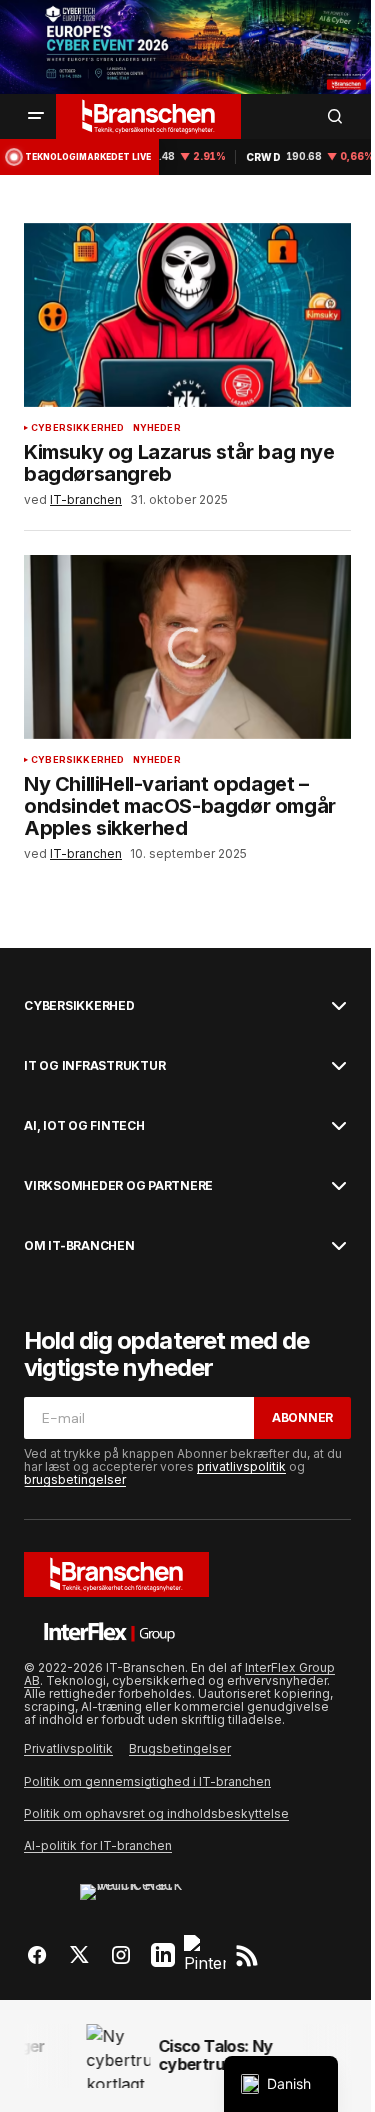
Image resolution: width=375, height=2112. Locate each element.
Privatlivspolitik (68, 1748)
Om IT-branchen (79, 1246)
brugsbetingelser (75, 1479)
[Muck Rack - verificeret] (142, 1898)
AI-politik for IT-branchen (98, 1845)
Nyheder (157, 428)
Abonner (302, 1417)
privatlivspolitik (241, 1466)
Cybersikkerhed (78, 428)
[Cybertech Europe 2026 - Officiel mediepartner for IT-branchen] (187, 47)
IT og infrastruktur (94, 1066)
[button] (36, 116)
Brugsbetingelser (180, 1748)
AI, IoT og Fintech (84, 1126)
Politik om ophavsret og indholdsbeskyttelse (156, 1813)
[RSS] (247, 1955)
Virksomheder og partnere (118, 1186)
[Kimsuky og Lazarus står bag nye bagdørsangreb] (187, 315)
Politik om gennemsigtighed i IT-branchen (147, 1781)
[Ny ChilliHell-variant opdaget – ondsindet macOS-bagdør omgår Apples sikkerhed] (187, 647)
